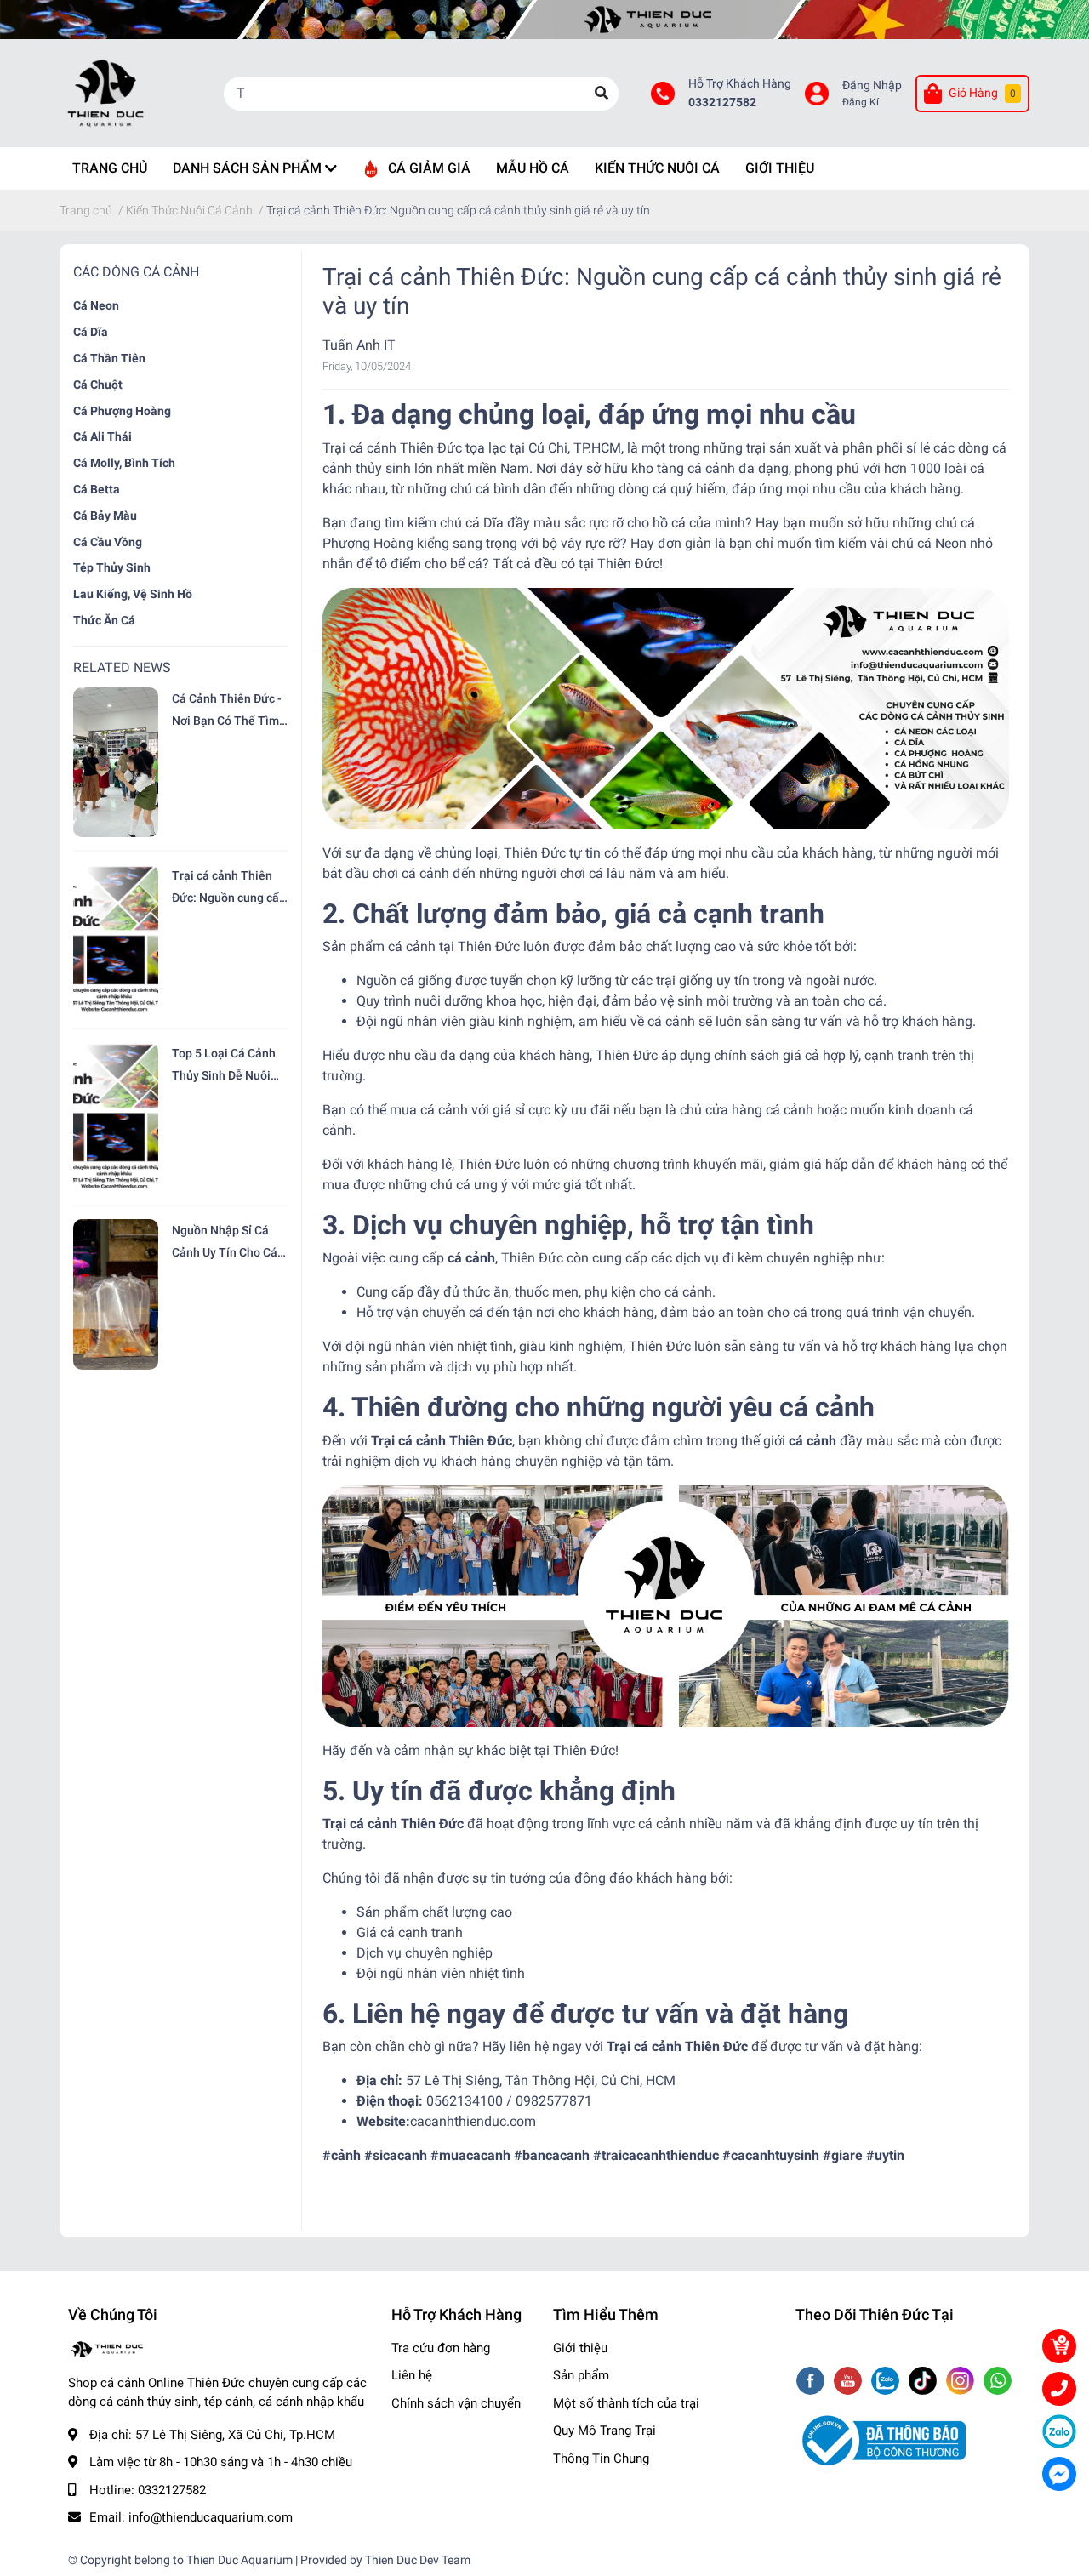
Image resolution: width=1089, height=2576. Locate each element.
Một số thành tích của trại (626, 2403)
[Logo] (881, 2440)
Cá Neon (96, 305)
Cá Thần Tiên (109, 358)
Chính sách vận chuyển (456, 2403)
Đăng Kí (861, 102)
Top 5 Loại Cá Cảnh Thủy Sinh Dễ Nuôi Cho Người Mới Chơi (225, 1066)
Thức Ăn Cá (104, 620)
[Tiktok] (924, 2382)
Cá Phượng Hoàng (122, 411)
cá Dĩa (485, 523)
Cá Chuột (98, 385)
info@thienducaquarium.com (211, 2517)
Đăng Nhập (872, 85)
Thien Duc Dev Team (418, 2560)
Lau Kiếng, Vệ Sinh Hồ (133, 594)
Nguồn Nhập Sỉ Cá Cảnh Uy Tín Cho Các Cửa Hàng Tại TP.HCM (228, 1243)
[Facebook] (812, 2382)
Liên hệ (412, 2375)
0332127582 (722, 103)
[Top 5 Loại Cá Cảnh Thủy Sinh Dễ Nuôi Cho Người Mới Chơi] (116, 1117)
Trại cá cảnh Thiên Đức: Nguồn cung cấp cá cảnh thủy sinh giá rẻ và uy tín (229, 889)
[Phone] (1059, 2389)
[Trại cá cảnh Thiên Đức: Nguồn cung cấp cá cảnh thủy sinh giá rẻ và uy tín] (116, 939)
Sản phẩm (581, 2375)
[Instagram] (962, 2382)
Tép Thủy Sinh (112, 567)
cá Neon (942, 543)
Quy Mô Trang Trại (604, 2431)
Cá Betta (97, 489)
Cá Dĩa (91, 332)
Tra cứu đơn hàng (441, 2348)
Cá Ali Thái (103, 436)
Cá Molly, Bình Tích (124, 463)
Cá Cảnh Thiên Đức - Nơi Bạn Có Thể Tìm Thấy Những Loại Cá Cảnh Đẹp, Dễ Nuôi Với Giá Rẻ (227, 712)
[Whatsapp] (998, 2382)
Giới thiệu (580, 2348)
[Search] (602, 94)
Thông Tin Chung (601, 2459)
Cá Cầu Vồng (108, 542)
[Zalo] (887, 2382)
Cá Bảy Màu (105, 516)
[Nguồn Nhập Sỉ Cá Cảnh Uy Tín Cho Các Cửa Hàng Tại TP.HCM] (116, 1294)
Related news (122, 667)
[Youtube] (850, 2382)
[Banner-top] (544, 20)
